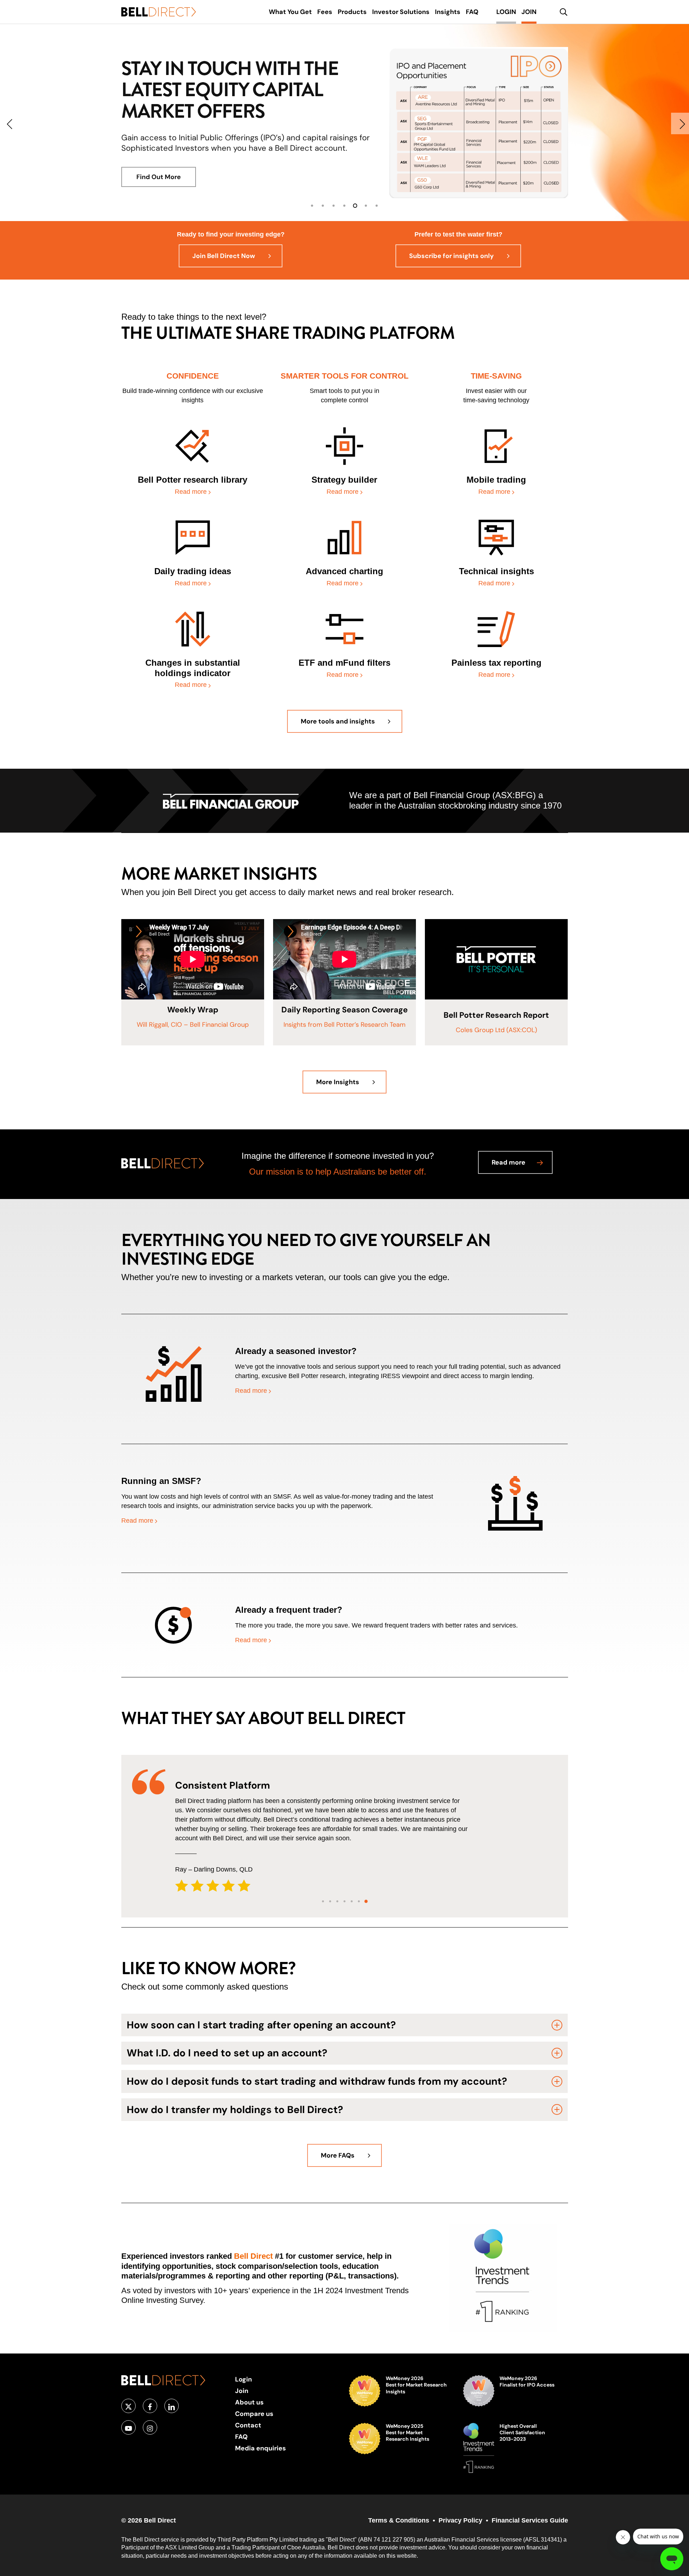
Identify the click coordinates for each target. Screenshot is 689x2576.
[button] (231, 256)
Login (243, 2379)
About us (249, 2402)
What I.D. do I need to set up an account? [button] (227, 2053)
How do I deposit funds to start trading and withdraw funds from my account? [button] (317, 2081)
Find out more (158, 197)
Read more (192, 492)
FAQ (241, 2437)
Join (242, 2391)
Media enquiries (261, 2448)
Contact (248, 2425)
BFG (524, 795)
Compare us (254, 2414)
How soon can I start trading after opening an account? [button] (261, 2025)
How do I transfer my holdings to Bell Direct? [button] (235, 2110)
